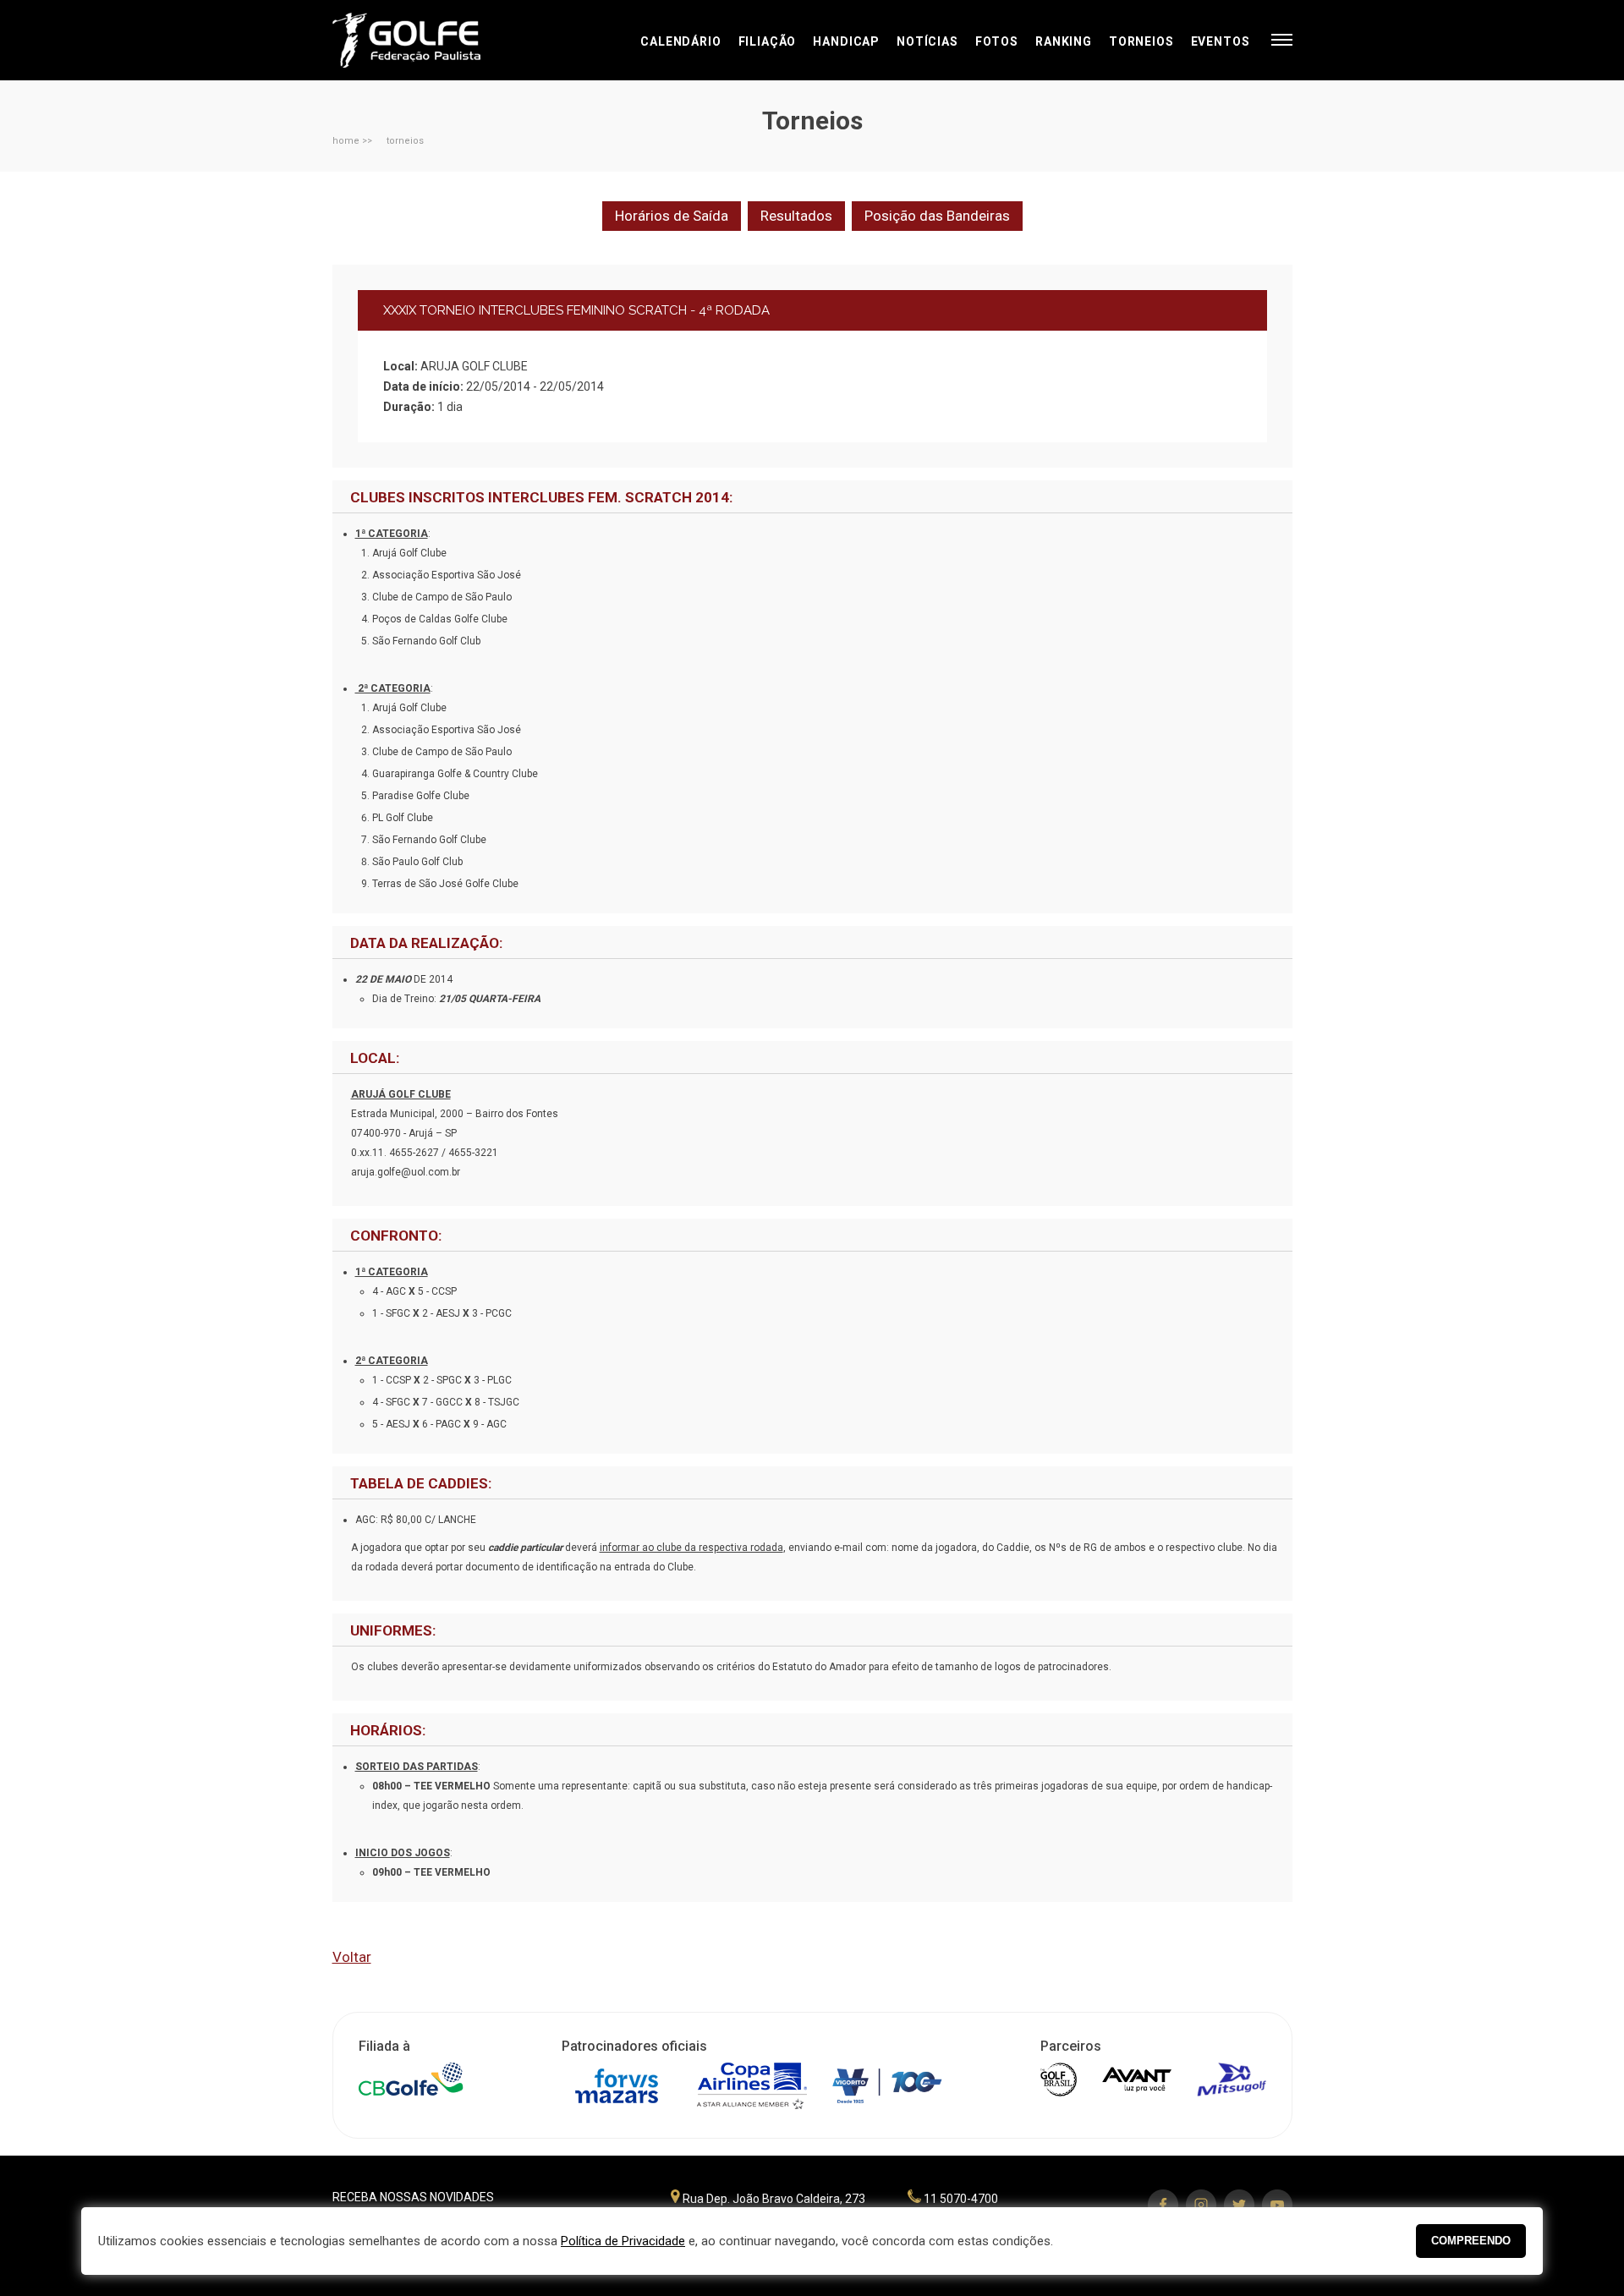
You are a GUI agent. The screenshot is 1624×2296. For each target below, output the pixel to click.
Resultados (796, 216)
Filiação (768, 41)
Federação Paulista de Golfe (423, 40)
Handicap (846, 41)
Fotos (997, 41)
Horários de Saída (672, 216)
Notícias (927, 41)
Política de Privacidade (623, 2241)
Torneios (1141, 41)
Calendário (680, 41)
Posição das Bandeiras (937, 216)
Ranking (1064, 41)
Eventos (1221, 41)
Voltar (352, 1957)
